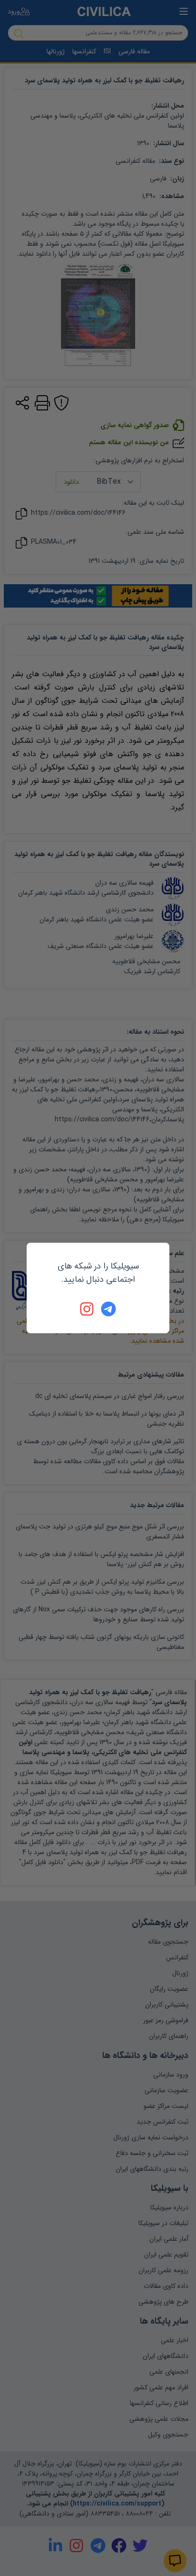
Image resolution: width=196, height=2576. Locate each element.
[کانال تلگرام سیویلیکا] (108, 1309)
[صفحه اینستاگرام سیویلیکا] (88, 1309)
